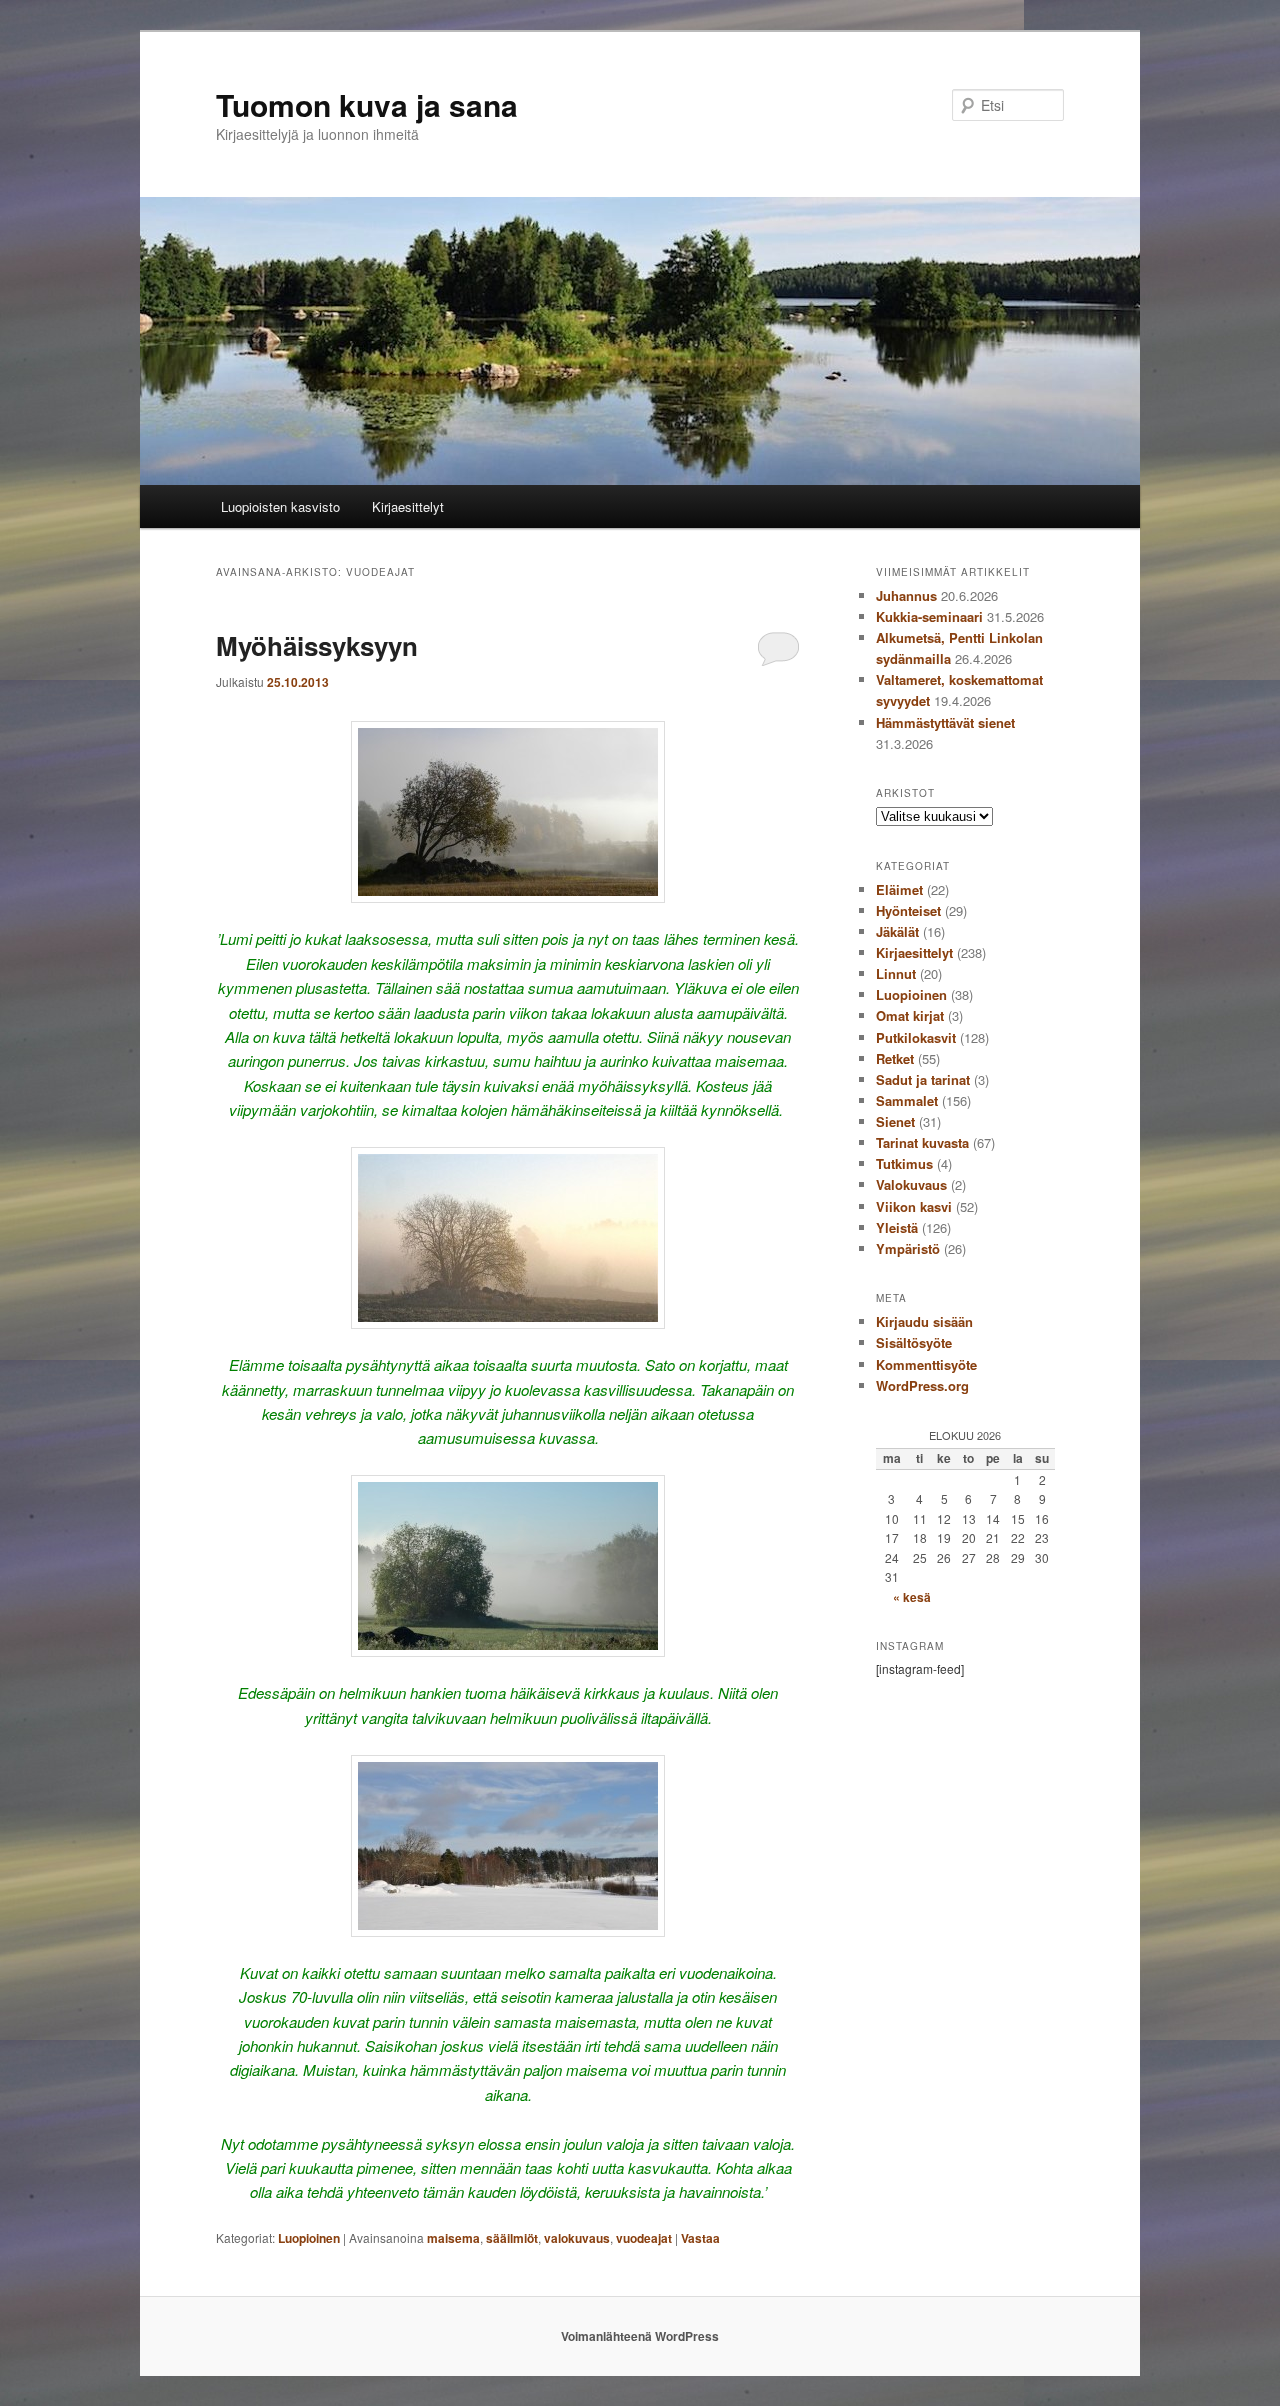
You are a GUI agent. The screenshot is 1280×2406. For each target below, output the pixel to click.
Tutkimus (904, 1163)
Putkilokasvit (916, 1037)
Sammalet (907, 1100)
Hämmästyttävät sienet (945, 722)
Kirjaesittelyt (408, 506)
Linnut (896, 973)
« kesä (912, 1597)
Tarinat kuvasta (922, 1142)
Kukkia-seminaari (929, 616)
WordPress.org (922, 1385)
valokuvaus (577, 2238)
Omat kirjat (910, 1015)
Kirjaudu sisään (924, 1321)
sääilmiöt (512, 2238)
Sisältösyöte (914, 1342)
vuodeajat (644, 2238)
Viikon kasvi (914, 1206)
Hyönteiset (908, 910)
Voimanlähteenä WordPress (640, 2336)
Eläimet (899, 889)
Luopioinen (309, 2238)
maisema (453, 2238)
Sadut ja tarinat (923, 1079)
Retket (895, 1058)
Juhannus (906, 595)
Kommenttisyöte (926, 1364)
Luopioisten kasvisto (280, 506)
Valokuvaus (911, 1184)
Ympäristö (908, 1248)
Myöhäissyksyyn (317, 645)
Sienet (895, 1121)
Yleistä (897, 1227)
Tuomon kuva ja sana (367, 104)
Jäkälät (897, 931)
